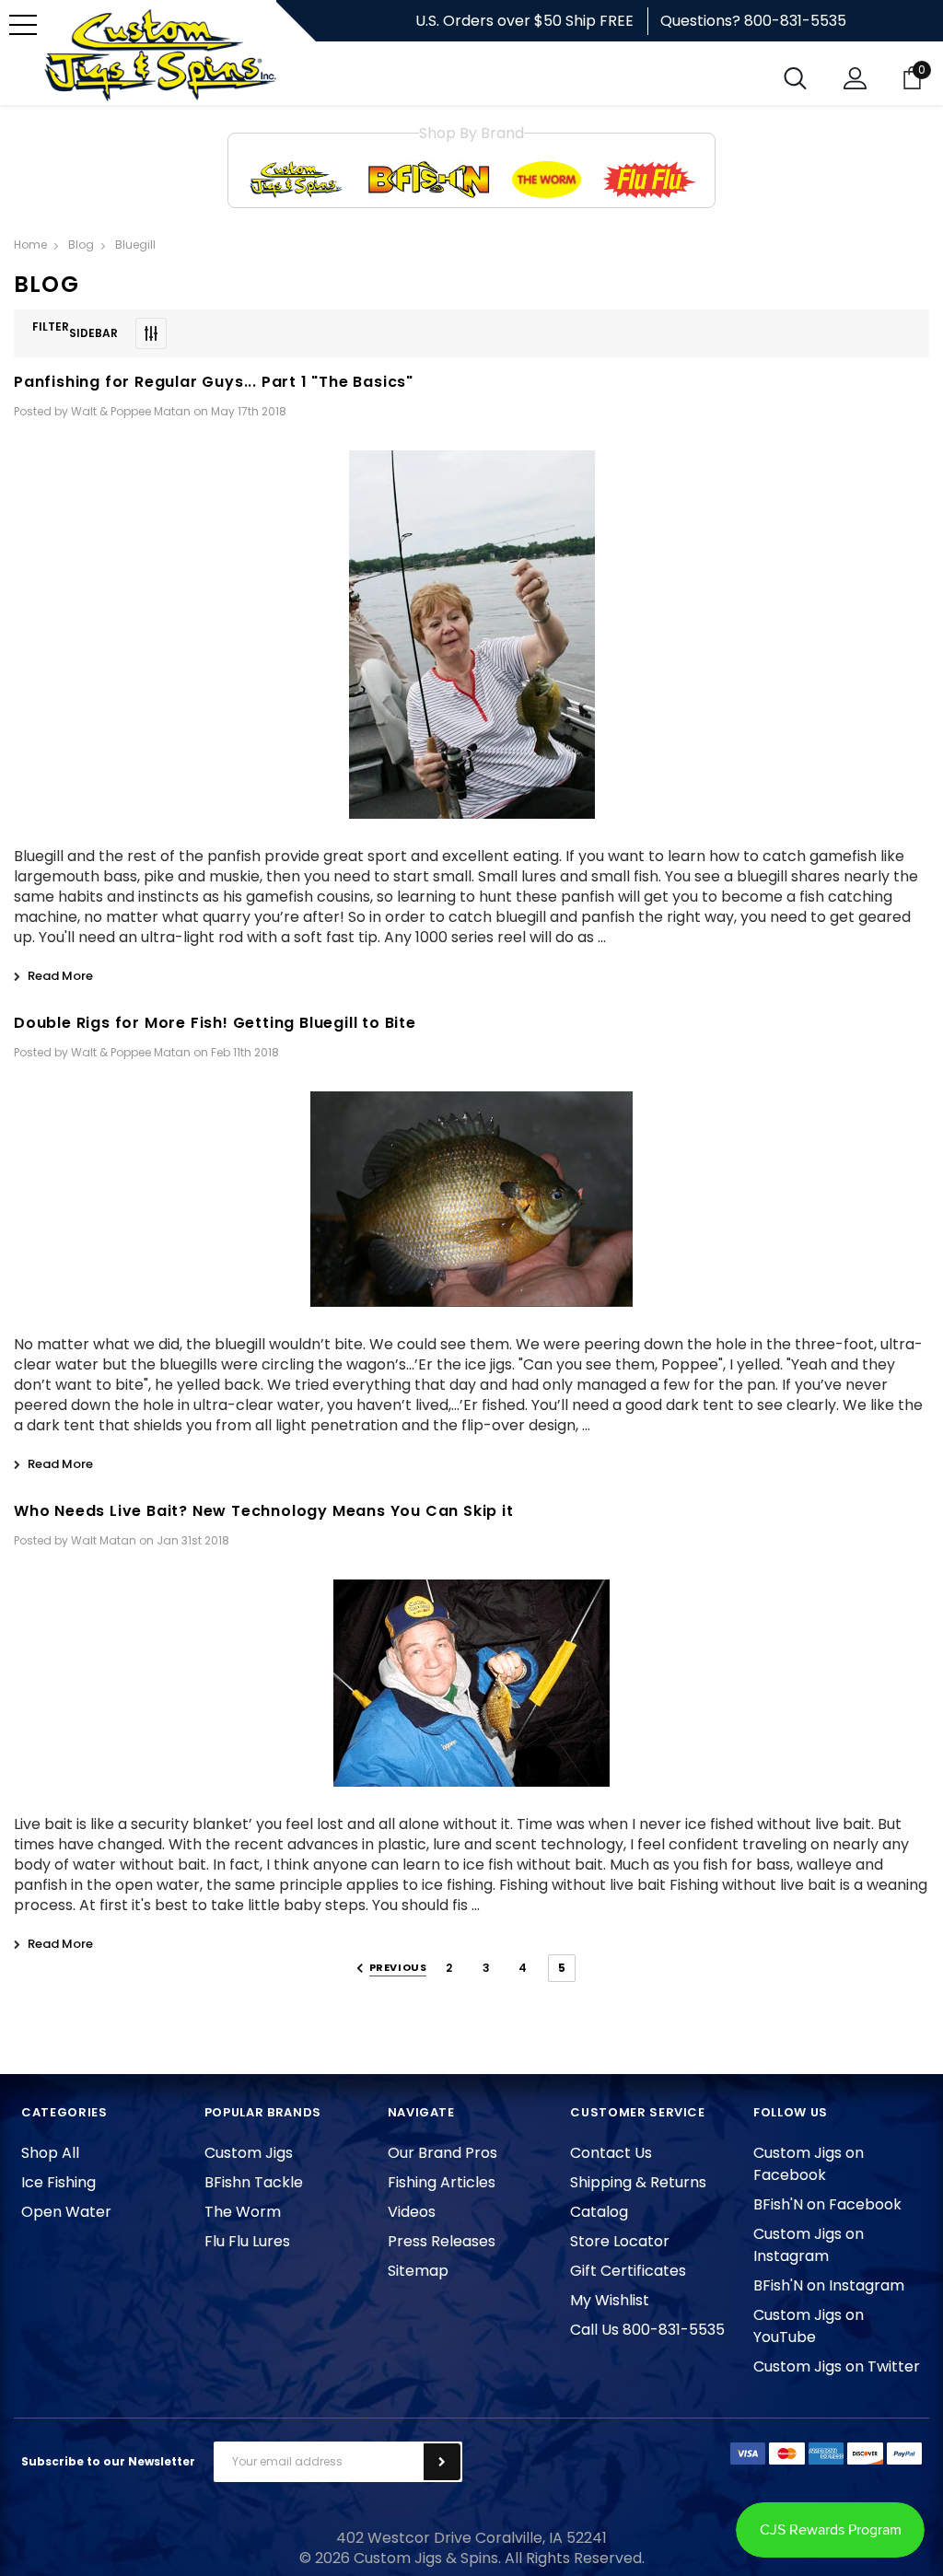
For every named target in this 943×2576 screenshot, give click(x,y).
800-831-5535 (795, 21)
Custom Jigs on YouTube (809, 2326)
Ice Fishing (58, 2182)
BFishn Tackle (254, 2182)
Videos (412, 2212)
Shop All (50, 2153)
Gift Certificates (628, 2271)
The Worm (243, 2212)
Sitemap (418, 2271)
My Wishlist (610, 2300)
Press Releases (442, 2241)
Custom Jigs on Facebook (809, 2164)
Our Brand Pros (442, 2153)
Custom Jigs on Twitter (837, 2366)
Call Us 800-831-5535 (647, 2330)
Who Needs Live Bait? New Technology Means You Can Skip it (264, 1511)
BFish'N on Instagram (829, 2285)
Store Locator (620, 2241)
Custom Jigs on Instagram (809, 2245)
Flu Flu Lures (247, 2241)
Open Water (66, 2212)
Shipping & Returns (638, 2182)
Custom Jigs (249, 2153)
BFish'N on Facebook (827, 2204)
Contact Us (611, 2153)
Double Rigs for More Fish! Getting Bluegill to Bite (215, 1023)
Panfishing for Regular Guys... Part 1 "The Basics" (214, 382)
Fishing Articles (442, 2182)
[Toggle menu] (23, 25)
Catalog (599, 2212)
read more (60, 976)
